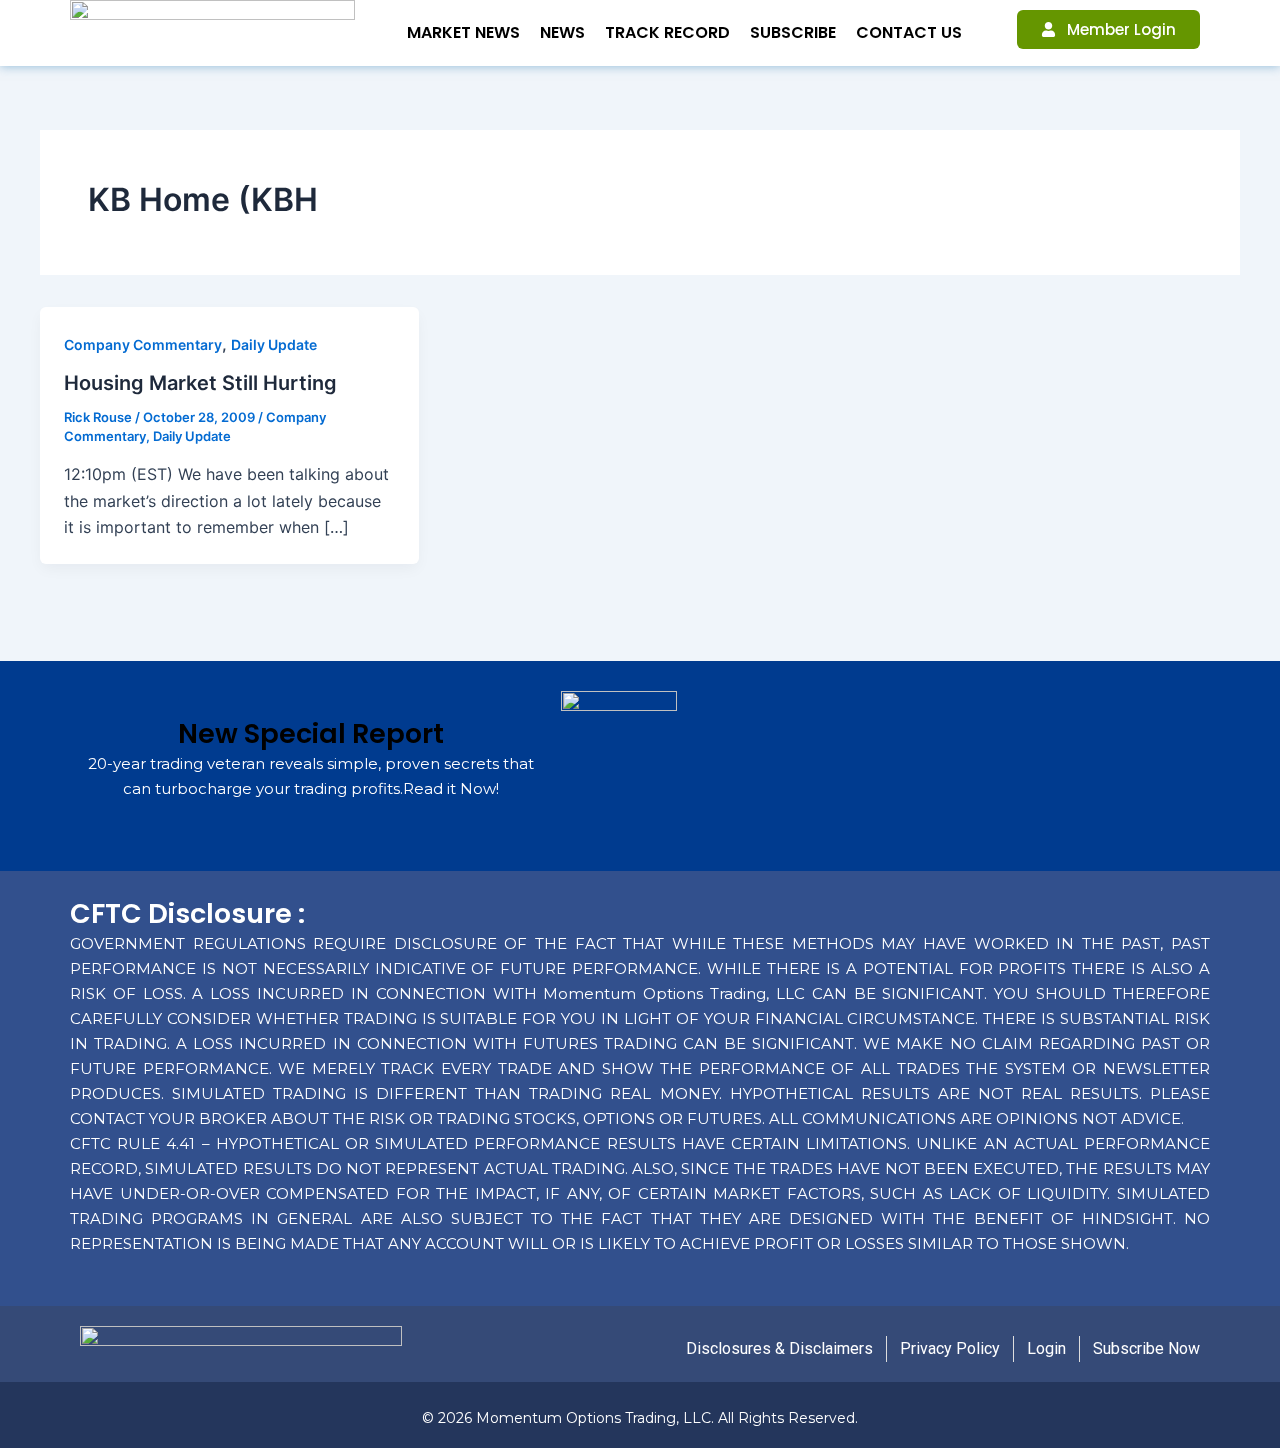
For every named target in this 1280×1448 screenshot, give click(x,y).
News (562, 32)
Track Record (667, 32)
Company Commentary (143, 344)
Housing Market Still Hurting (200, 383)
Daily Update (274, 344)
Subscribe (793, 32)
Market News (463, 32)
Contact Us (909, 32)
